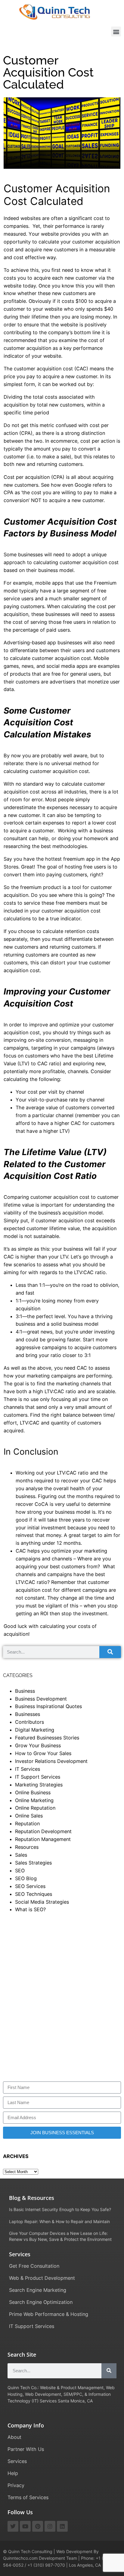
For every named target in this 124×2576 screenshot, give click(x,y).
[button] (116, 31)
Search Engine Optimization (41, 2302)
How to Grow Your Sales (43, 1753)
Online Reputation (35, 1808)
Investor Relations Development (51, 1761)
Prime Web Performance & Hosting (49, 2314)
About (14, 2437)
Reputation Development (43, 1831)
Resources (27, 1847)
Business (25, 1691)
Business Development (41, 1699)
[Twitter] (13, 2526)
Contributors (29, 1722)
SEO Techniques (34, 1894)
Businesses (28, 1714)
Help (13, 2473)
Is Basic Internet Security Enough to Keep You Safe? (60, 2209)
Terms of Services (28, 2497)
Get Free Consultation (34, 2266)
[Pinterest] (38, 2526)
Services (17, 2461)
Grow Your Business (38, 1745)
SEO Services (30, 1886)
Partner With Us (26, 2449)
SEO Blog (26, 1878)
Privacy (16, 2485)
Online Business (33, 1792)
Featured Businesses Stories (47, 1738)
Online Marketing (34, 1800)
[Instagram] (50, 2526)
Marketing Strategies (39, 1785)
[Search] (110, 1652)
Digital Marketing (35, 1730)
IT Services (28, 1769)
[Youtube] (25, 2526)
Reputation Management (43, 1839)
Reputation (27, 1824)
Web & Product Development (42, 2278)
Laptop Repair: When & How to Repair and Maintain (59, 2221)
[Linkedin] (62, 2526)
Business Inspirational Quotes (48, 1706)
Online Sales (29, 1816)
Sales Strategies (33, 1863)
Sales (21, 1855)
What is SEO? (30, 1909)
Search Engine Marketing (38, 2290)
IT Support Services (38, 1777)
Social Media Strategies (42, 1902)
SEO (20, 1871)
